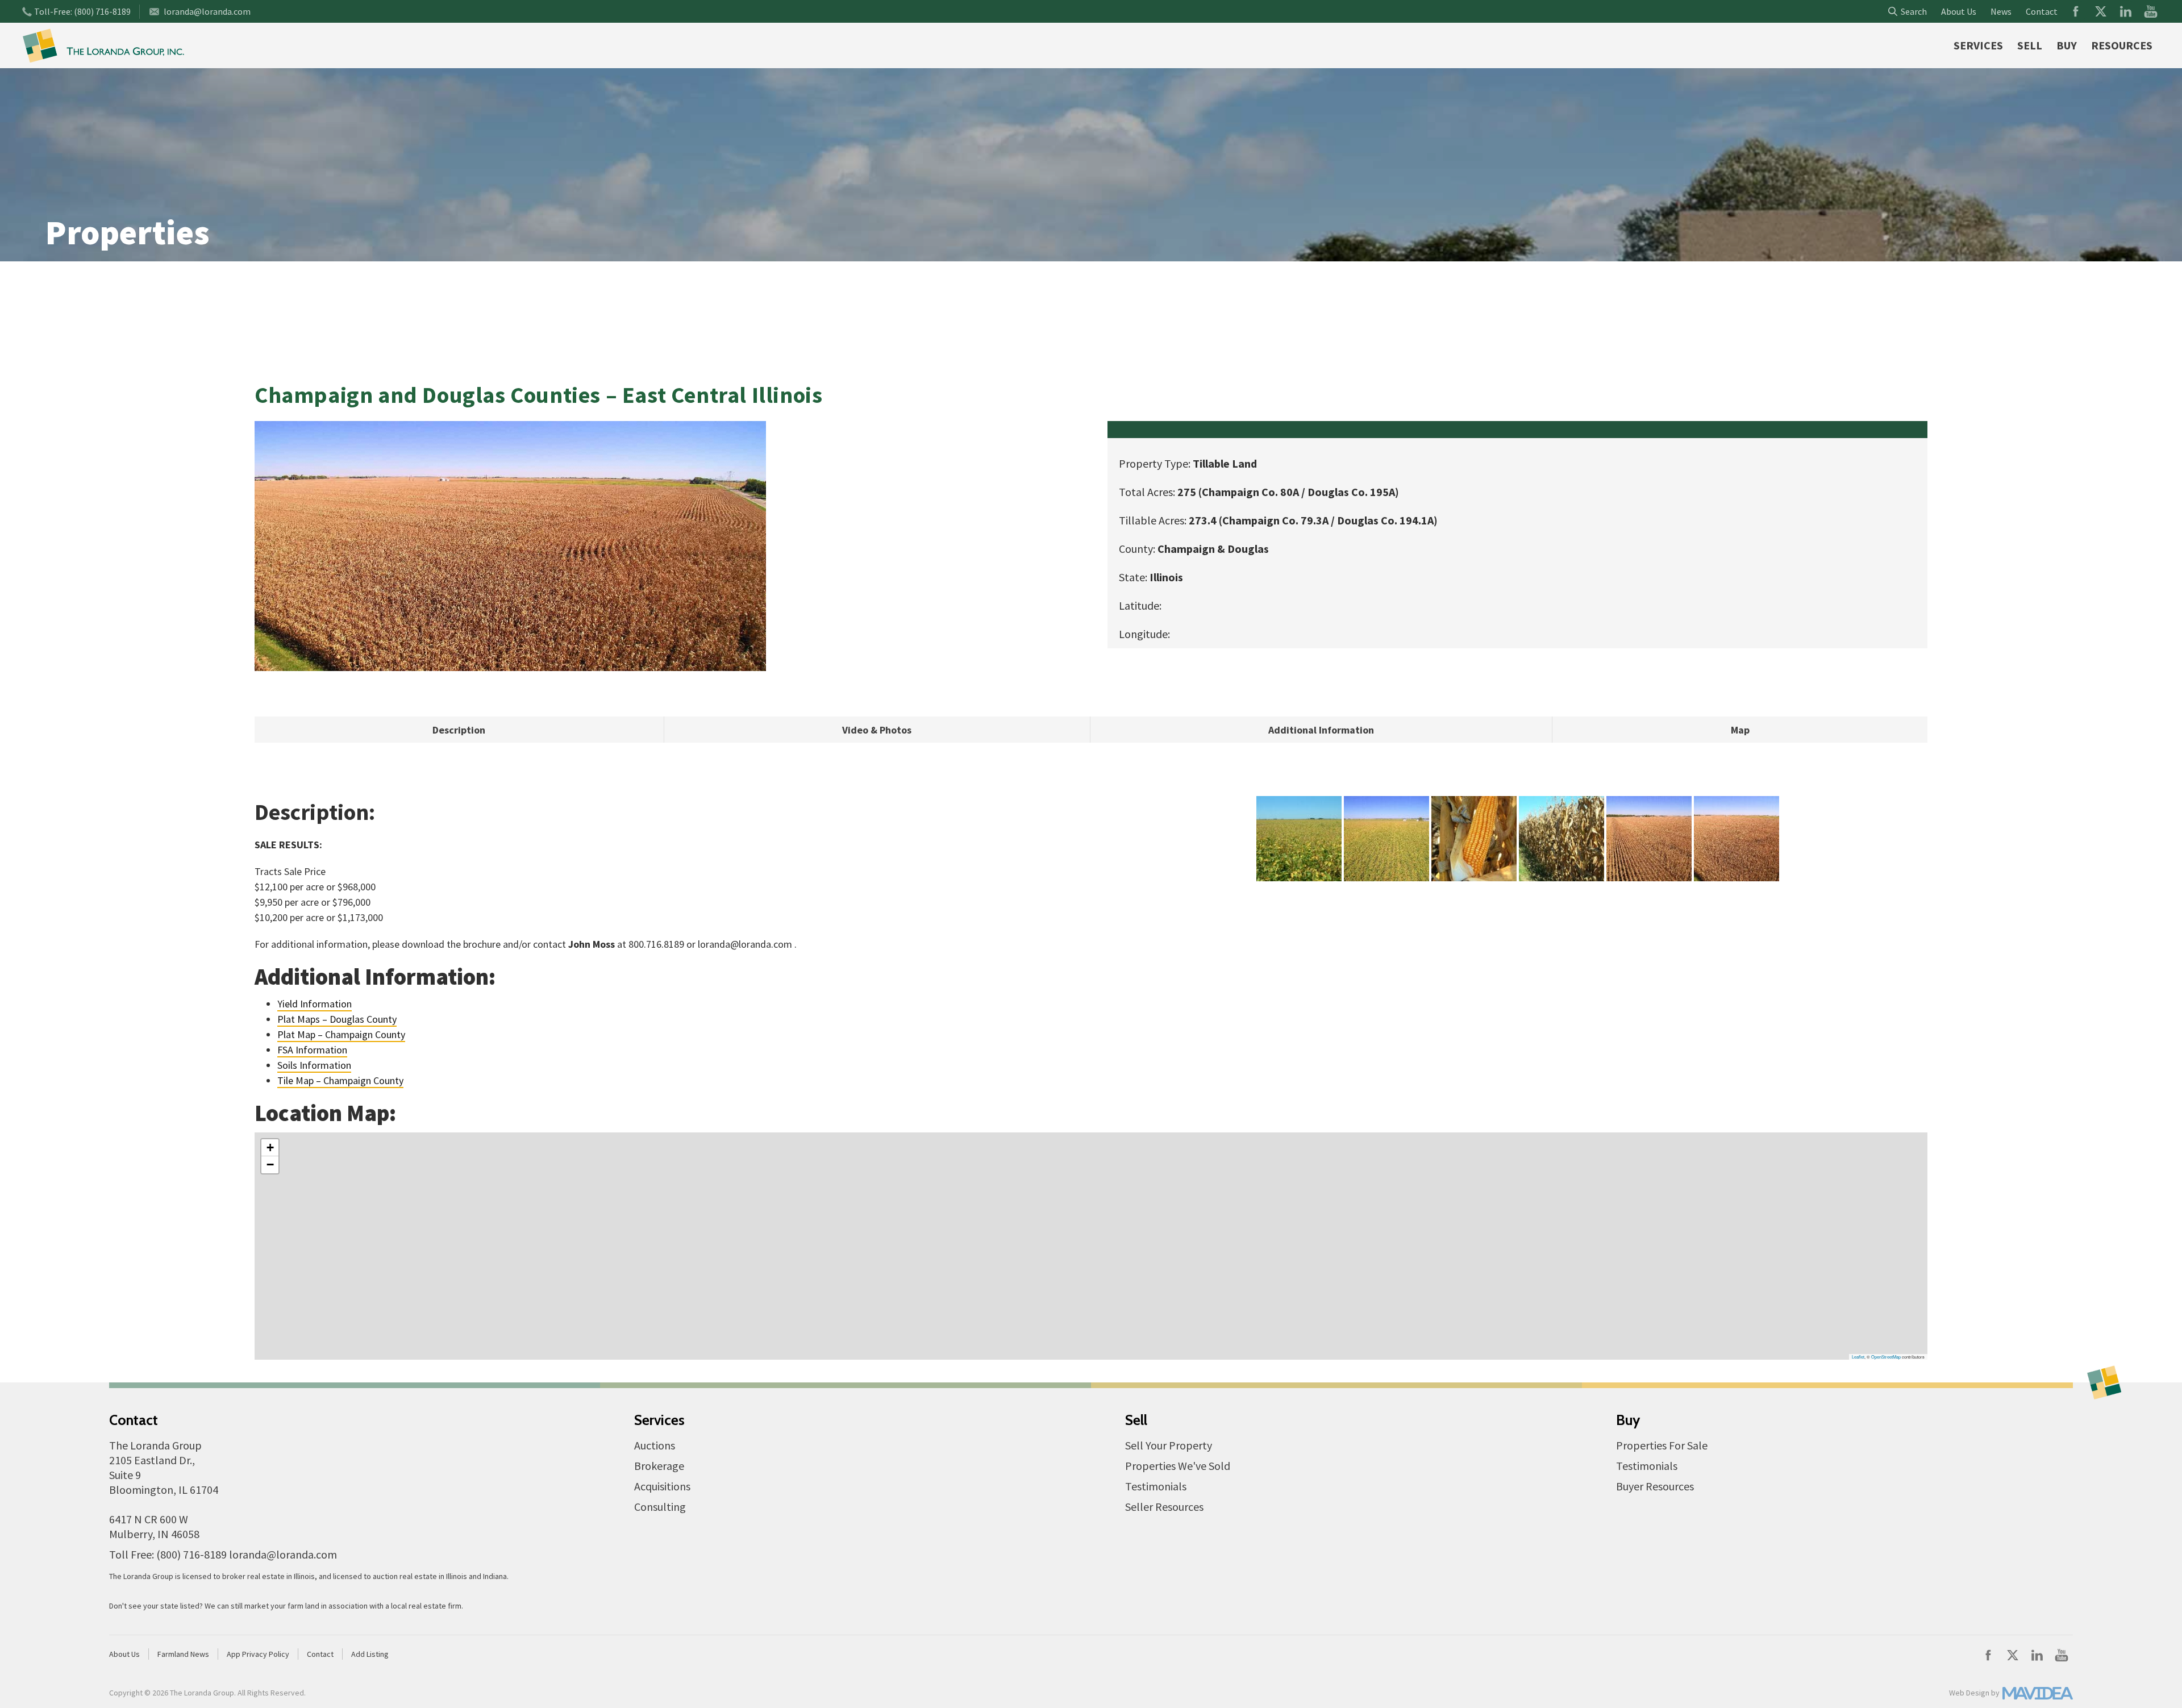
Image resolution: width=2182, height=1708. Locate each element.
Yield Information (315, 1004)
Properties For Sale (1662, 1445)
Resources (2122, 45)
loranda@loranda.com (207, 11)
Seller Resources (1164, 1507)
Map (1740, 730)
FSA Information (312, 1050)
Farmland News (183, 1654)
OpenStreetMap (1886, 1357)
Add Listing (370, 1654)
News (2001, 11)
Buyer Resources (1655, 1486)
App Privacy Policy (258, 1654)
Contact (2042, 11)
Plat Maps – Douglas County (337, 1019)
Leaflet (1858, 1357)
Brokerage (659, 1466)
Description (459, 730)
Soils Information (314, 1065)
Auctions (655, 1445)
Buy (2067, 45)
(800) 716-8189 (102, 11)
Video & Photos (877, 730)
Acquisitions (662, 1486)
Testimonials (1156, 1486)
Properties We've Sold (1178, 1466)
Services (1978, 45)
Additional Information (1321, 730)
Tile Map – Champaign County (340, 1080)
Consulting (660, 1507)
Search (1912, 11)
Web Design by (1974, 1693)
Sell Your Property (1169, 1445)
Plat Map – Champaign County (341, 1034)
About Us (1959, 11)
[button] (270, 1148)
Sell (2030, 45)
